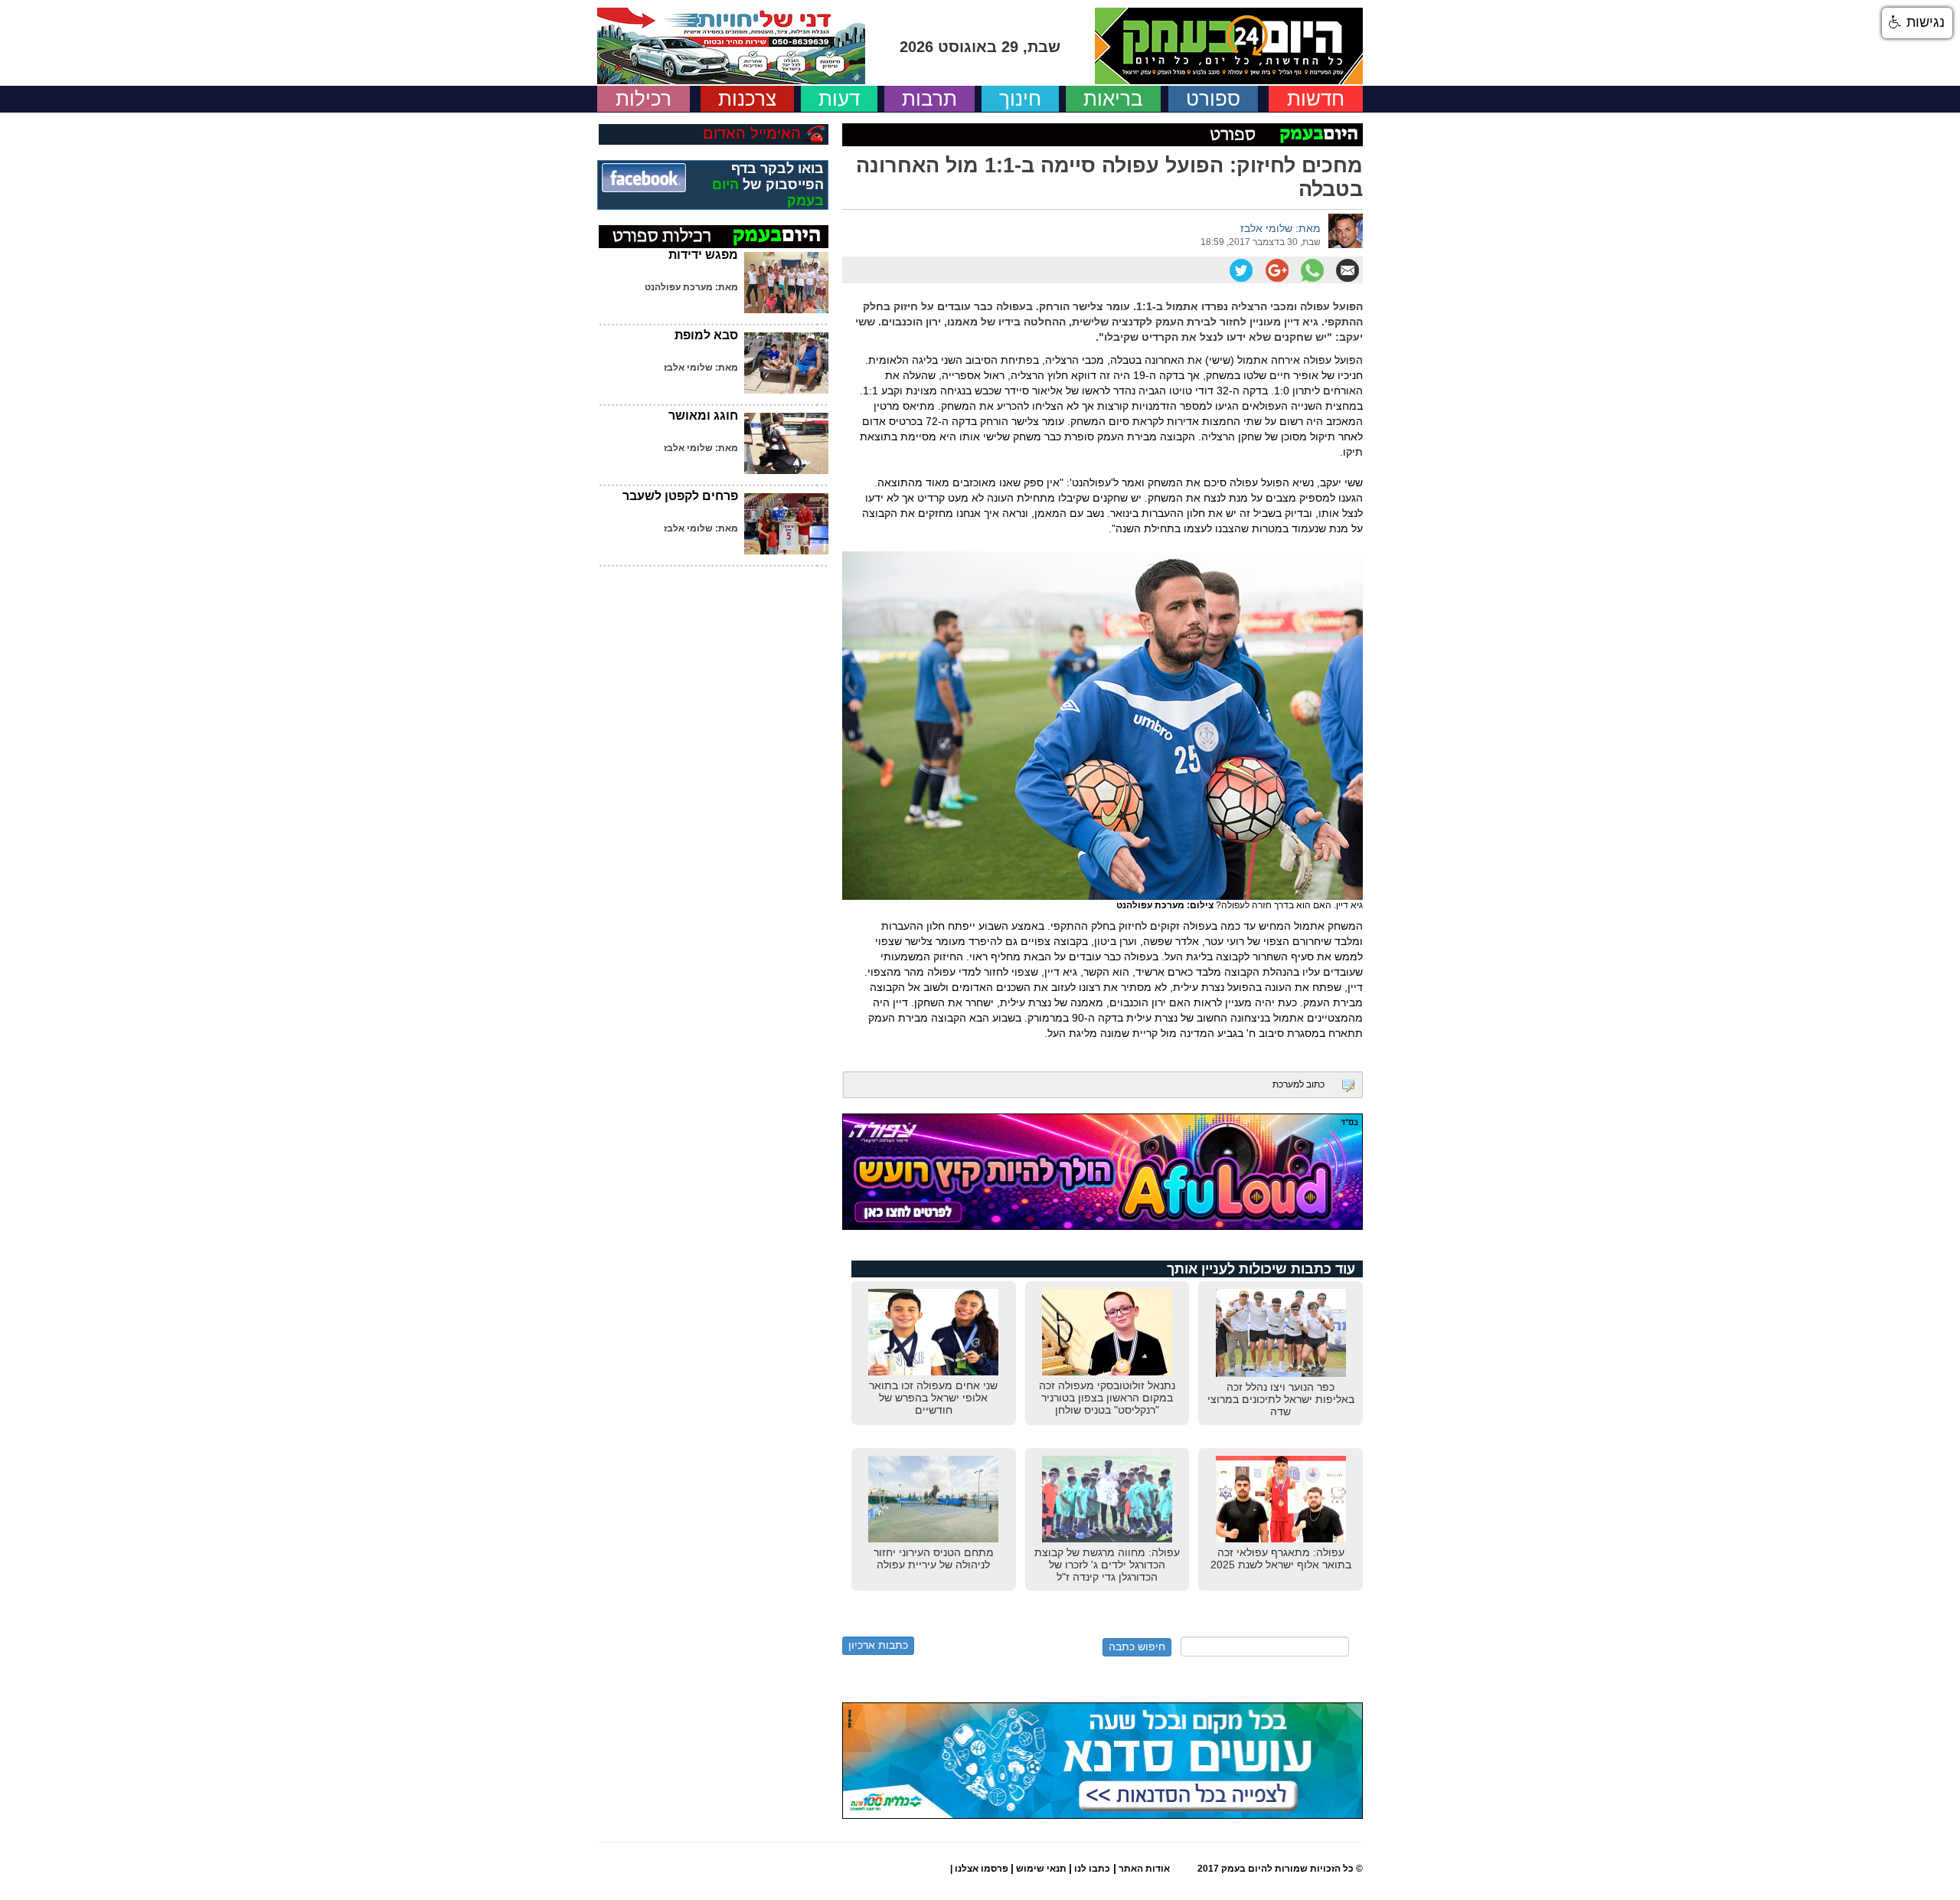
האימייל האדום (752, 133)
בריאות (1113, 99)
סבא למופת (706, 335)
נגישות (1924, 22)
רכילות (644, 99)
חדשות (1316, 99)
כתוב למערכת (1298, 1084)
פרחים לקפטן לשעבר (680, 496)
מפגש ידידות (703, 255)
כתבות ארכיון (878, 1645)
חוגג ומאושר (703, 415)
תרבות (929, 99)
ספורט (1213, 99)
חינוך (1020, 99)
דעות (839, 99)
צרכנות (747, 99)
